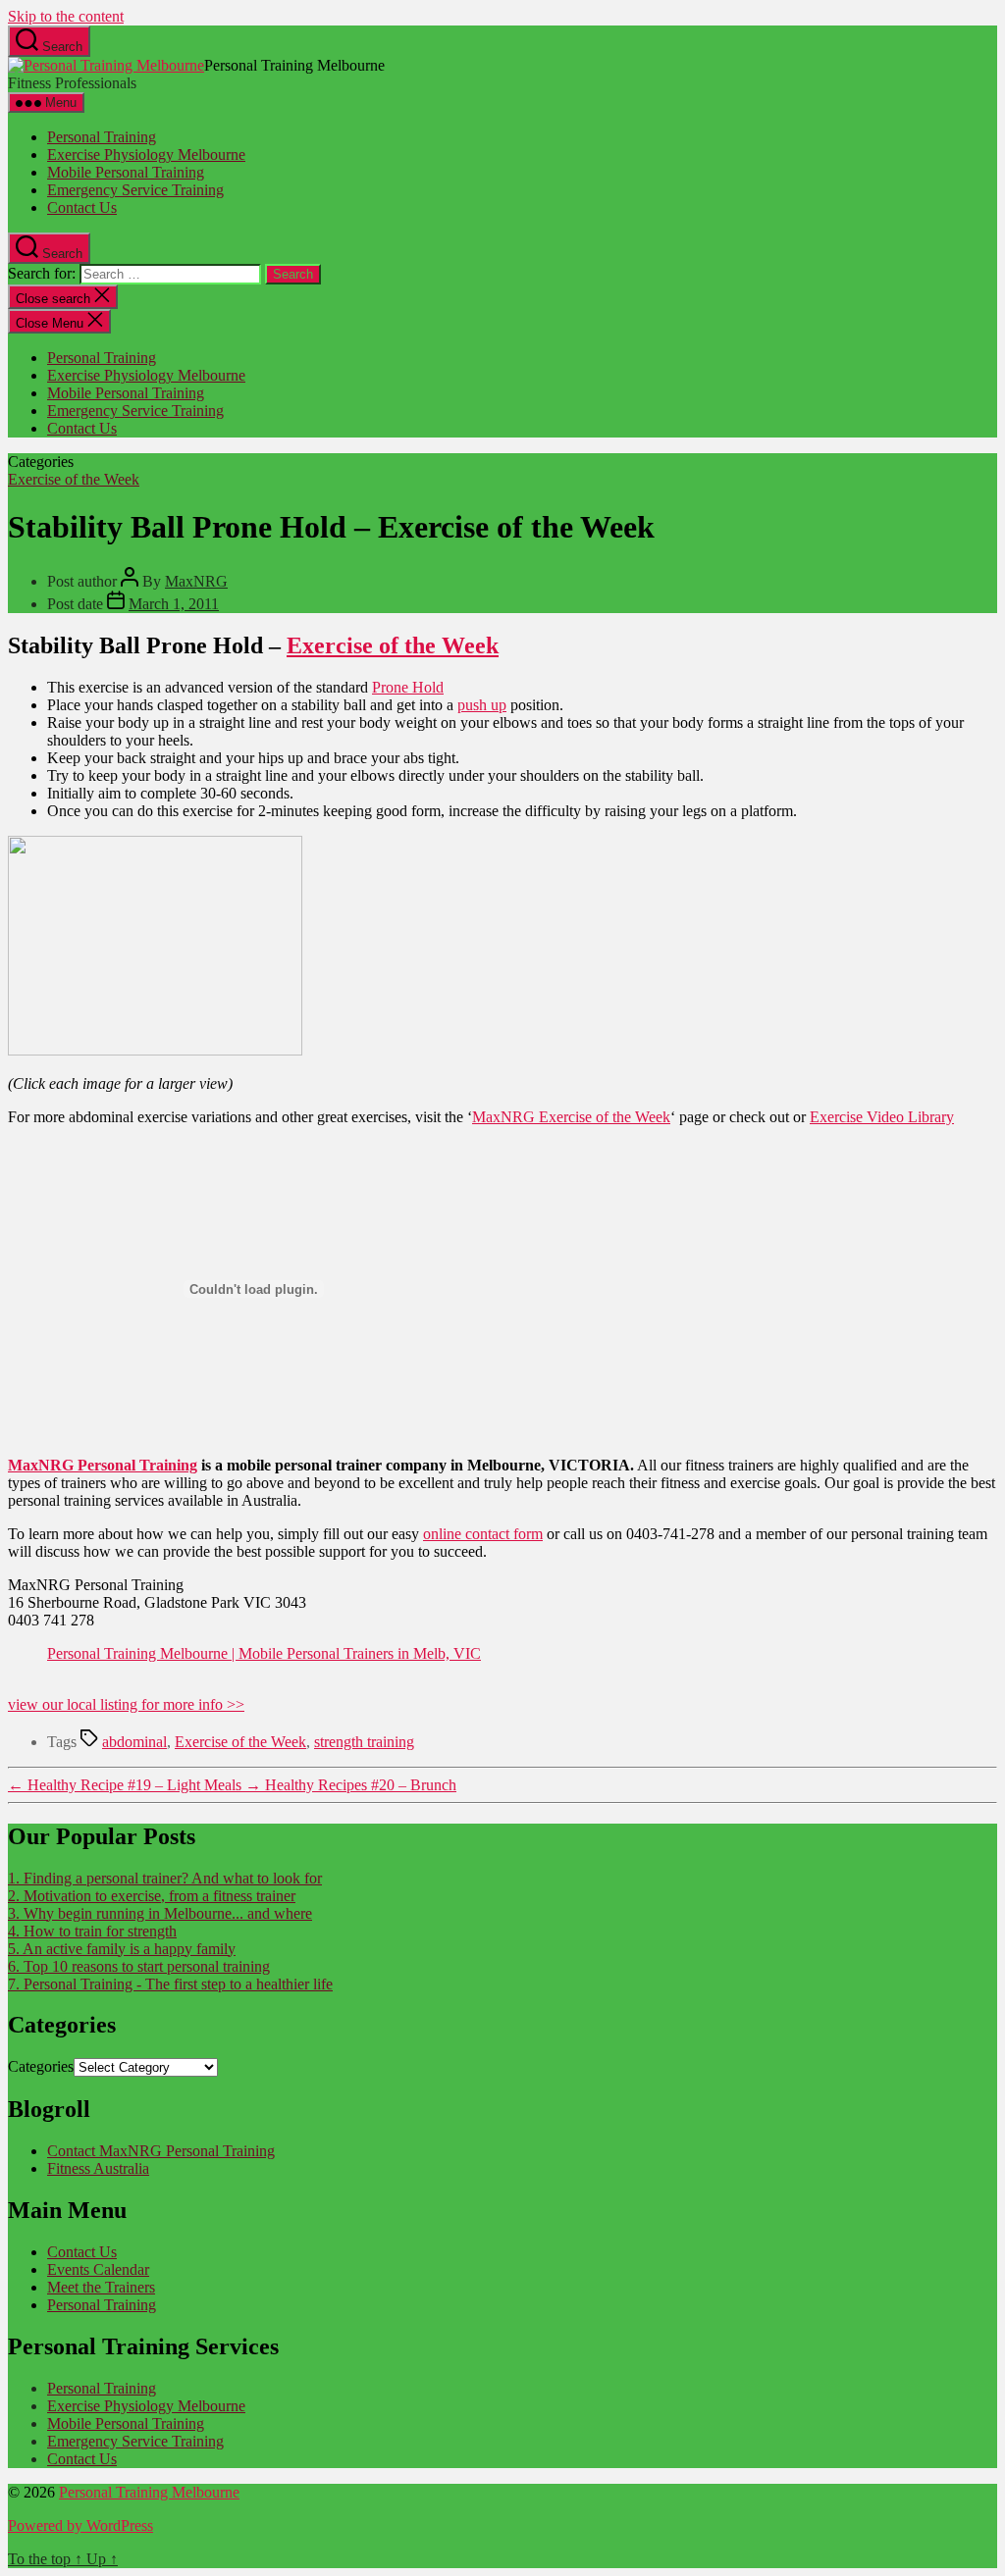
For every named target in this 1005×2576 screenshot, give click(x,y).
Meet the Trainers (101, 2287)
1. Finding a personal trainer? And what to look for (165, 1878)
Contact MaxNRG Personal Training (161, 2151)
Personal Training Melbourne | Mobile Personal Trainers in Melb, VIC (264, 1653)
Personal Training (102, 137)
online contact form (483, 1534)
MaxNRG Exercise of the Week (571, 1117)
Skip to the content (66, 16)
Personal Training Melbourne (149, 2492)
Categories (41, 2066)
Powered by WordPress (80, 2525)
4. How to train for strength (92, 1931)
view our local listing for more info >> (126, 1704)
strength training (364, 1742)
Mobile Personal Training (126, 172)
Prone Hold (408, 687)
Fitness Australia (98, 2168)
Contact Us (82, 207)
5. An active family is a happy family (122, 1949)
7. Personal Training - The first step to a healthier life (170, 1984)
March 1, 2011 (174, 604)
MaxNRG (196, 581)
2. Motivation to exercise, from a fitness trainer (152, 1896)
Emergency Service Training (135, 190)
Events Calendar (98, 2269)
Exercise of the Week (74, 479)
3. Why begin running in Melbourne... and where (160, 1913)
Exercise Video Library (882, 1117)
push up (482, 705)
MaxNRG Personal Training (103, 1465)
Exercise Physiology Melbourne (146, 155)
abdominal (134, 1742)
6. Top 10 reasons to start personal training (139, 1966)
